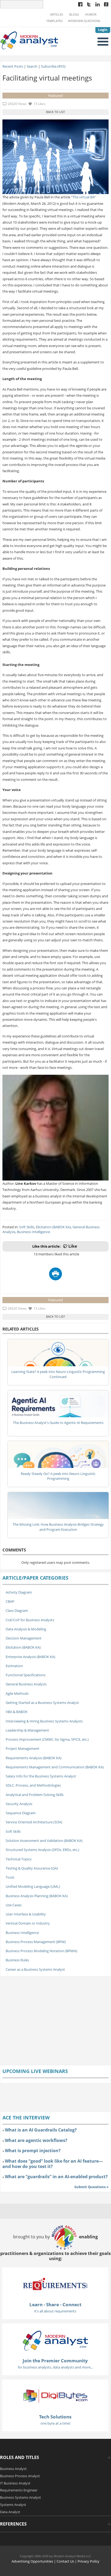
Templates (54, 21)
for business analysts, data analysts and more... (55, 2367)
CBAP (10, 1601)
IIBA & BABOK (17, 1712)
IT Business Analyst (15, 2483)
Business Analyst (13, 2469)
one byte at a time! (55, 2423)
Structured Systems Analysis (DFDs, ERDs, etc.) (42, 1850)
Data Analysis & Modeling (26, 1629)
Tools (10, 1877)
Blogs (74, 14)
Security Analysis (19, 1804)
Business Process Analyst (20, 2476)
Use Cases (14, 1905)
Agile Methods (17, 1693)
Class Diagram (17, 1611)
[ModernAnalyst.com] (55, 2340)
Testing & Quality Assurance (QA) (32, 1868)
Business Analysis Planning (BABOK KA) (37, 1896)
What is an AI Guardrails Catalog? (41, 2130)
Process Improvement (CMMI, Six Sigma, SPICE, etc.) (47, 1739)
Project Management (22, 1748)
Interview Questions (84, 21)
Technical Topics (19, 1859)
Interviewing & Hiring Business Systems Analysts (44, 1721)
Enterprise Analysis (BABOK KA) (30, 1657)
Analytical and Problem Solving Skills (35, 1795)
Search (32, 66)
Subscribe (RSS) (53, 66)
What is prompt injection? (33, 2151)
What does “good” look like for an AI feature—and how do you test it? (53, 2164)
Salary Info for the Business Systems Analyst (41, 1776)
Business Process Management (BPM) (36, 1942)
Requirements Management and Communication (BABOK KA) (55, 1767)
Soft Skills (27, 1227)
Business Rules (17, 1960)
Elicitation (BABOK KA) (53, 1227)
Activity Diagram (19, 1592)
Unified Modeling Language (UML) (33, 1886)
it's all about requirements (55, 2311)
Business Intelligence (34, 1232)
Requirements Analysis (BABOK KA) (34, 1758)
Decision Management (24, 1638)
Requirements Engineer (19, 2490)
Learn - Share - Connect (55, 2304)
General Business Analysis (26, 1684)
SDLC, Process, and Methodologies (33, 1785)
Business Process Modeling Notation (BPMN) (41, 1951)
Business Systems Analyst (20, 2497)
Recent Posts (13, 66)
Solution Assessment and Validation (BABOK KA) (44, 1841)
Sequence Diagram (21, 1813)
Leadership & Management (27, 1730)
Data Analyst (10, 2512)
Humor (91, 14)
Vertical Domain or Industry (28, 1923)
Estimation (14, 1666)
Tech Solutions (55, 2417)
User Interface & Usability (26, 1914)
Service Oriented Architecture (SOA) (34, 1822)
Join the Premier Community (55, 2361)
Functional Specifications (26, 1675)
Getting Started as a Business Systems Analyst (42, 1703)
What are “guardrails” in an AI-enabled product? (56, 2177)
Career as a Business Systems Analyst (35, 1969)
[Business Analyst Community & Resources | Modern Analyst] (29, 40)
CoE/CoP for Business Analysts (30, 1620)
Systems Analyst (13, 2505)
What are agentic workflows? (36, 2140)
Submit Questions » (91, 2187)
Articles (57, 14)
